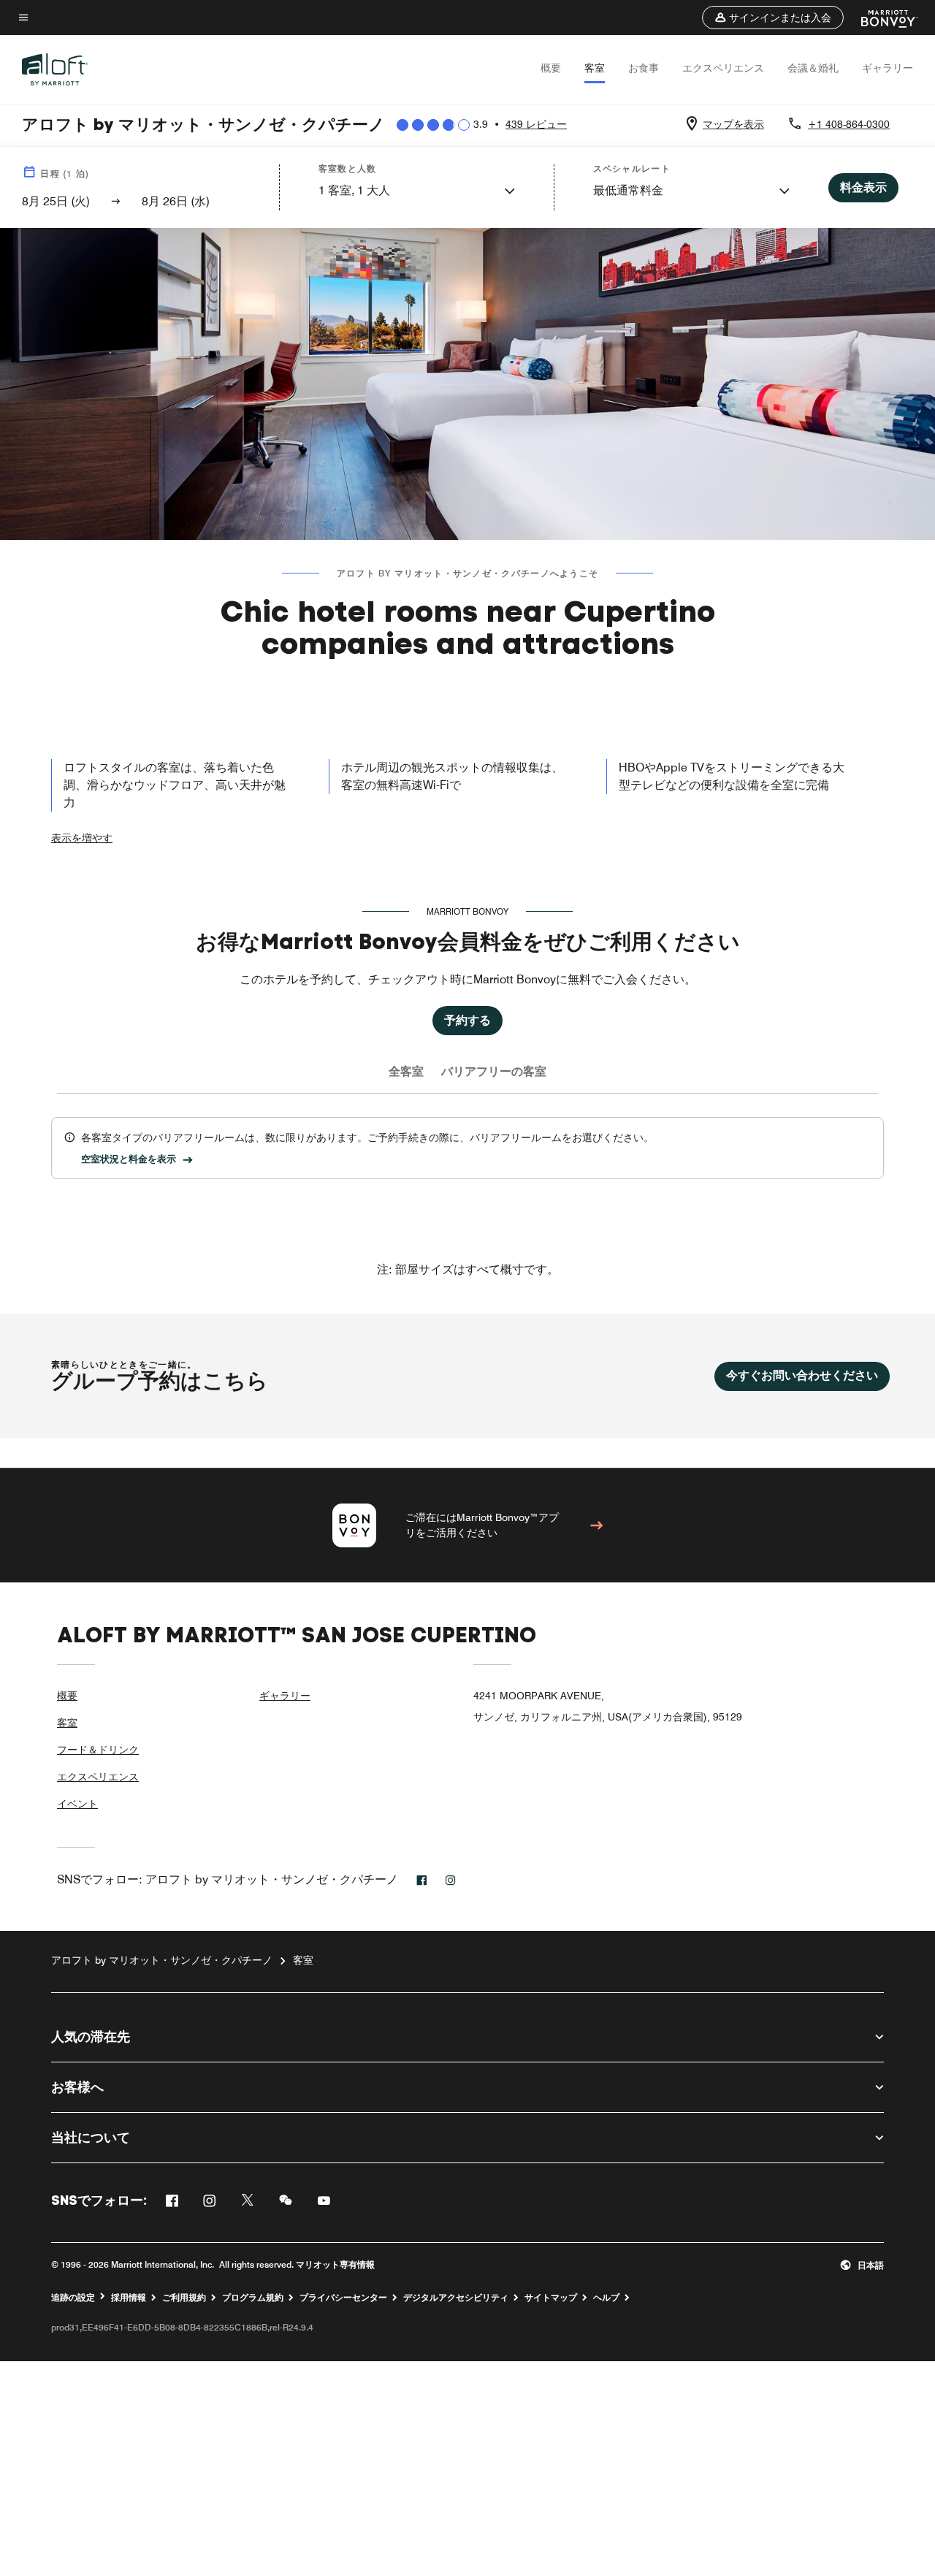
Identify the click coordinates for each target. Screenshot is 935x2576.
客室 (595, 68)
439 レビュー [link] (536, 124)
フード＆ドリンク (98, 1750)
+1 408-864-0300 (849, 124)
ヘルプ (606, 2298)
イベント (77, 1804)
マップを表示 (733, 124)
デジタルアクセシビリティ (456, 2298)
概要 (551, 68)
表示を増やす (82, 838)
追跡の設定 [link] (73, 2298)
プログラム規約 (253, 2298)
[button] (773, 18)
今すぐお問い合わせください (802, 1375)
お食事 (644, 68)
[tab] (406, 1072)
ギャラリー (888, 68)
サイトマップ (551, 2298)
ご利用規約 (184, 2298)
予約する (467, 1020)
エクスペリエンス (723, 68)
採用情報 (129, 2298)
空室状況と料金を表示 (129, 1159)
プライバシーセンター (343, 2298)
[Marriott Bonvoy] (881, 18)
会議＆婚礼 (813, 68)
